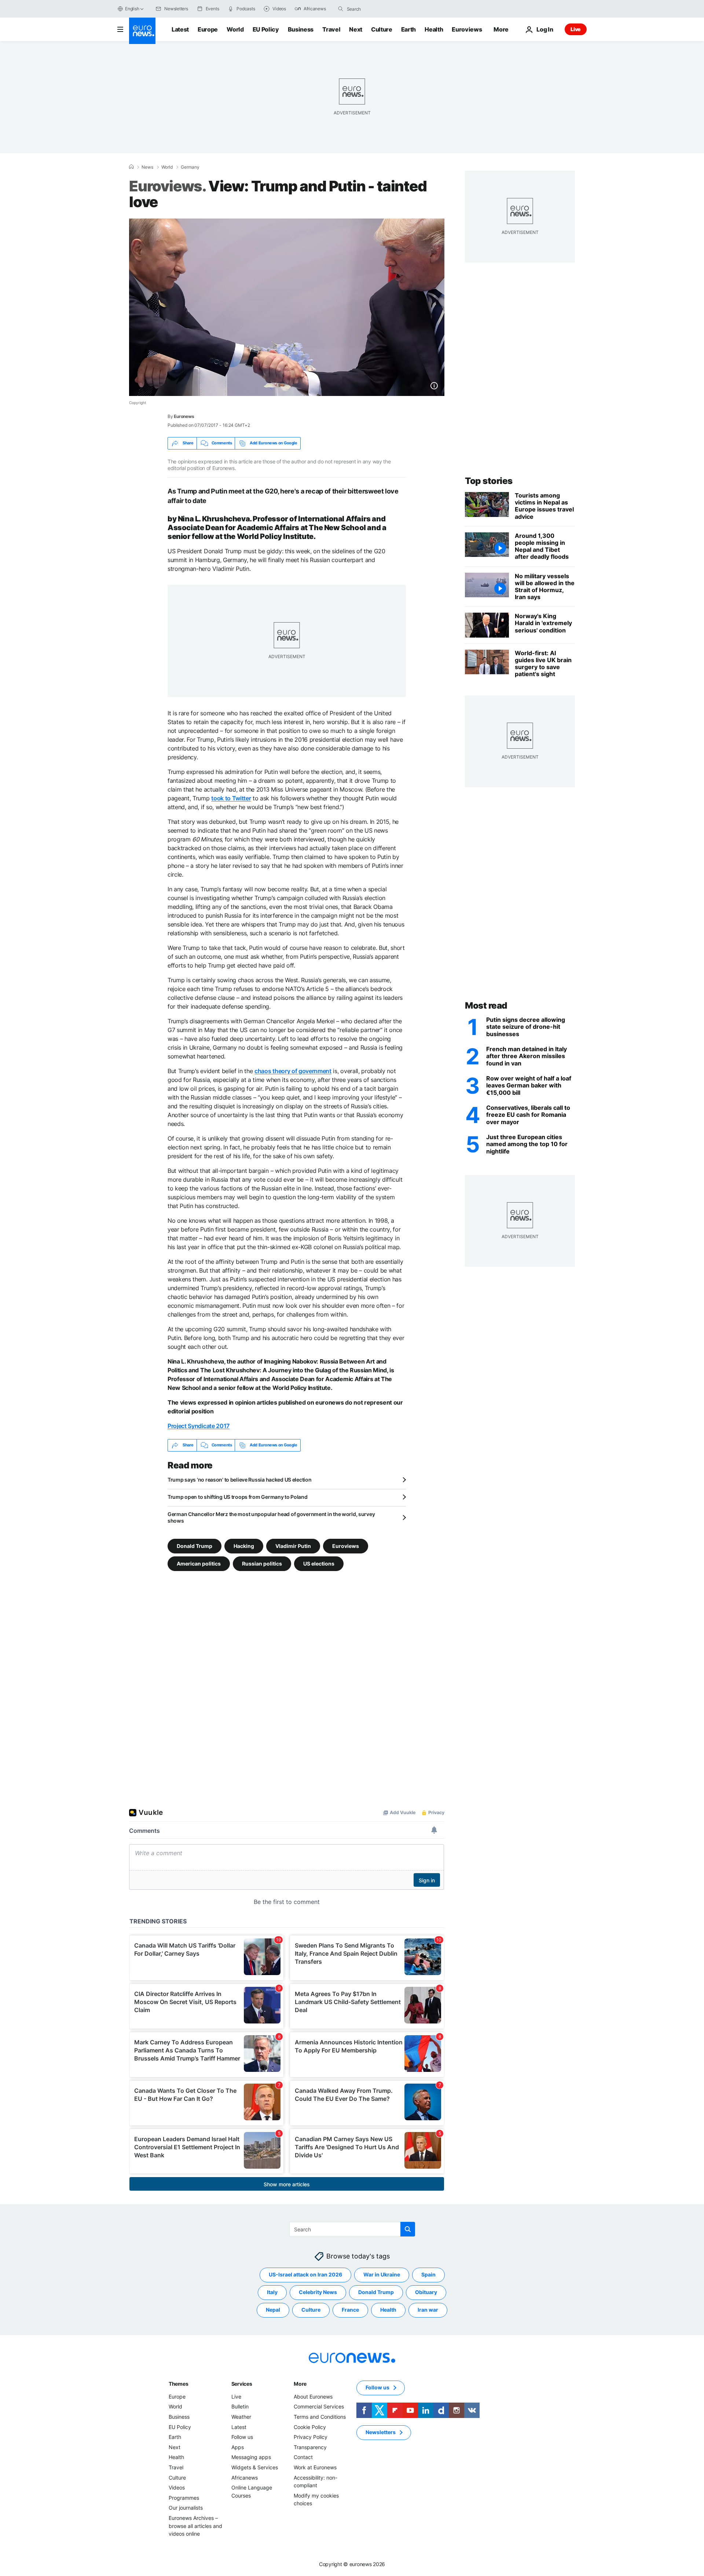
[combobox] (378, 9)
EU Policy (266, 29)
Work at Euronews (315, 2467)
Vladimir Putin (293, 1546)
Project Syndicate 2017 (199, 1426)
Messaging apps (251, 2457)
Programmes (184, 2497)
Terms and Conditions (320, 2417)
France (350, 2310)
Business (301, 29)
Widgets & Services (255, 2467)
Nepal (273, 2310)
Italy (272, 2292)
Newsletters (381, 2432)
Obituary (426, 2292)
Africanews (245, 2477)
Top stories (489, 481)
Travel (331, 29)
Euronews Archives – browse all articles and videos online (195, 2526)
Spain (428, 2274)
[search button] (341, 9)
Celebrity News (318, 2292)
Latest (180, 29)
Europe (208, 29)
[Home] (131, 167)
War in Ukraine (382, 2274)
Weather (241, 2417)
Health (434, 29)
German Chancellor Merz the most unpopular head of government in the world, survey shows (271, 1517)
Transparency (310, 2447)
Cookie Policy (310, 2427)
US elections (319, 1563)
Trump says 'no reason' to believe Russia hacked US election (239, 1480)
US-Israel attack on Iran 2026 (305, 2274)
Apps (238, 2447)
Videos (177, 2487)
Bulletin (240, 2406)
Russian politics (262, 1563)
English (132, 9)
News (147, 167)
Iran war (428, 2310)
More (300, 2384)
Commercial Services (319, 2406)
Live (576, 29)
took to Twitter (231, 798)
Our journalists (186, 2508)
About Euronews (313, 2397)
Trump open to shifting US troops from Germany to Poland (238, 1497)
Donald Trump (195, 1546)
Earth (408, 29)
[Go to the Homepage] (142, 31)
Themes (178, 2384)
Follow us (242, 2437)
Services (242, 2384)
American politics (199, 1563)
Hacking (244, 1546)
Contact (303, 2457)
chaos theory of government (293, 1071)
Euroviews (467, 29)
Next (356, 29)
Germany (190, 167)
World (235, 29)
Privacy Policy (311, 2437)
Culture (382, 29)
